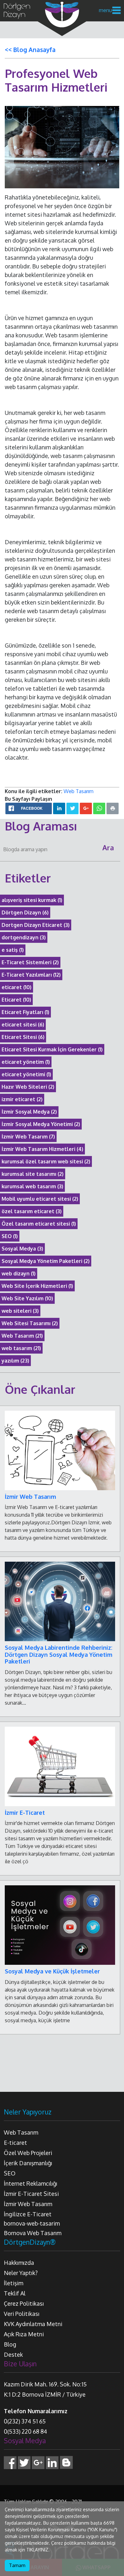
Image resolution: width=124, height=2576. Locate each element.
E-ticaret (15, 2143)
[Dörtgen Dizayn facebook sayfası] (10, 2462)
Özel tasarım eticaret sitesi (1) (39, 1224)
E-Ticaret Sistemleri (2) (30, 962)
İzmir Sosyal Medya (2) (29, 1112)
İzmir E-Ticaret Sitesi (31, 2194)
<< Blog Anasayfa (30, 49)
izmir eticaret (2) (22, 1099)
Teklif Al (15, 2293)
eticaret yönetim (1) (26, 1062)
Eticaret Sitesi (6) (23, 1037)
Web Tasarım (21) (22, 1336)
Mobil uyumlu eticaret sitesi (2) (40, 1199)
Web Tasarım (79, 791)
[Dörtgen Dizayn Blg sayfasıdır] (66, 2462)
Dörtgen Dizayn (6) (25, 912)
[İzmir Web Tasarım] (60, 1450)
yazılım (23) (15, 1361)
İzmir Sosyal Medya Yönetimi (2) (41, 1124)
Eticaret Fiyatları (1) (25, 1012)
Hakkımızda (19, 2263)
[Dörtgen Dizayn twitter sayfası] (24, 2462)
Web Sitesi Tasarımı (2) (30, 1323)
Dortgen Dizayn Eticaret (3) (36, 925)
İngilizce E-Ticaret (28, 2214)
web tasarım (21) (21, 1348)
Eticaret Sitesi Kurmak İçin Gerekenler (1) (52, 1049)
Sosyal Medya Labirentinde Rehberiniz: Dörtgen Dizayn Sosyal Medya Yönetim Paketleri (59, 1654)
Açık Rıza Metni (24, 2334)
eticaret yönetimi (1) (26, 1074)
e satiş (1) (13, 950)
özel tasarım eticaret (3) (32, 1211)
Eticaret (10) (16, 1000)
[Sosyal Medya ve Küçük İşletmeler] (60, 1925)
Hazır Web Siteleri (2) (28, 1087)
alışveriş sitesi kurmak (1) (32, 900)
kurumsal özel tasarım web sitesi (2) (46, 1161)
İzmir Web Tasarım (30, 1497)
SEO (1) (10, 1236)
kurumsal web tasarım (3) (32, 1186)
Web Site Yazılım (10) (27, 1298)
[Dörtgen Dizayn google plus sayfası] (38, 2462)
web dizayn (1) (19, 1273)
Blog (10, 2344)
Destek (13, 2354)
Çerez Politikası (24, 2303)
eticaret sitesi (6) (23, 1025)
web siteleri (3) (20, 1311)
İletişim (14, 2283)
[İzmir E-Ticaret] (60, 1766)
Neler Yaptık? (21, 2273)
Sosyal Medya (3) (22, 1249)
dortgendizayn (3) (24, 937)
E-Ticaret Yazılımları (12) (31, 975)
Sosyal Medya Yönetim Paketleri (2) (46, 1261)
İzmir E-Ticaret (25, 1813)
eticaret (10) (17, 987)
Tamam (17, 2565)
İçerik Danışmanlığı (28, 2163)
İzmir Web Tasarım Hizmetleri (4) (42, 1149)
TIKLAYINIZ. (38, 2550)
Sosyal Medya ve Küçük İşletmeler (52, 1971)
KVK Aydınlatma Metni (33, 2324)
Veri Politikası (22, 2314)
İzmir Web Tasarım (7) (28, 1137)
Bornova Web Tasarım (33, 2233)
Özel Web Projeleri (28, 2153)
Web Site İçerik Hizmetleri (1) (37, 1286)
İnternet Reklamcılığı (31, 2183)
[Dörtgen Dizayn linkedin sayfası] (52, 2462)
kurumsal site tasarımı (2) (33, 1174)
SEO (10, 2173)
